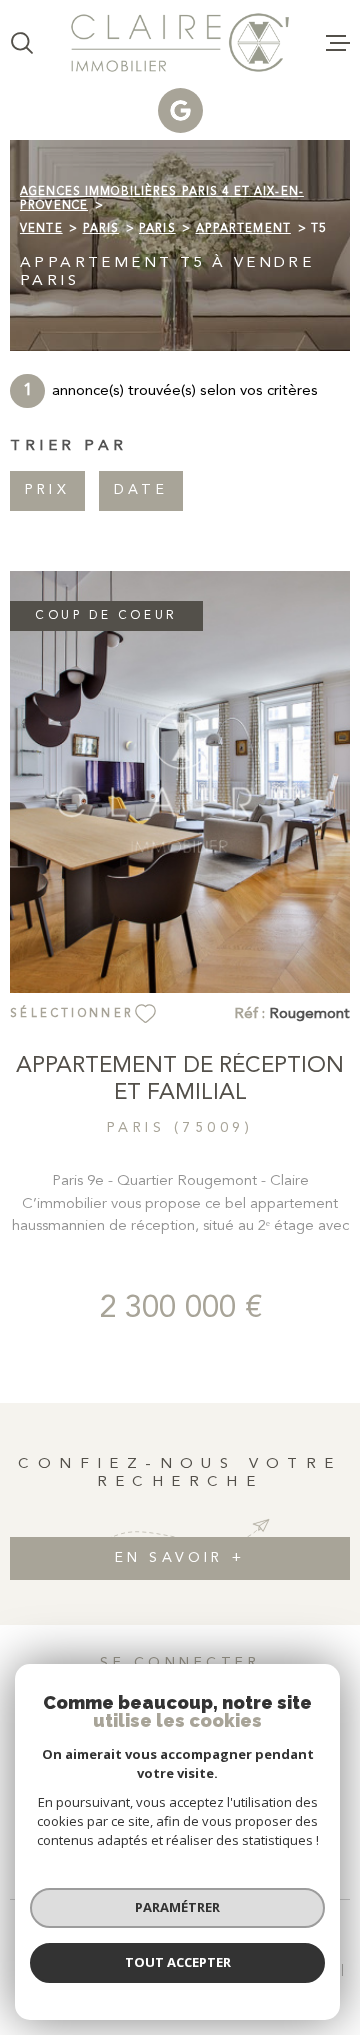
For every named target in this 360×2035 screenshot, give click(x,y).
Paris (101, 229)
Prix (47, 491)
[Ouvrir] (22, 43)
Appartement (243, 229)
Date (141, 491)
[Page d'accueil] (180, 42)
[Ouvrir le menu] (338, 43)
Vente (41, 229)
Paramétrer (177, 1907)
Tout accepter (178, 1962)
